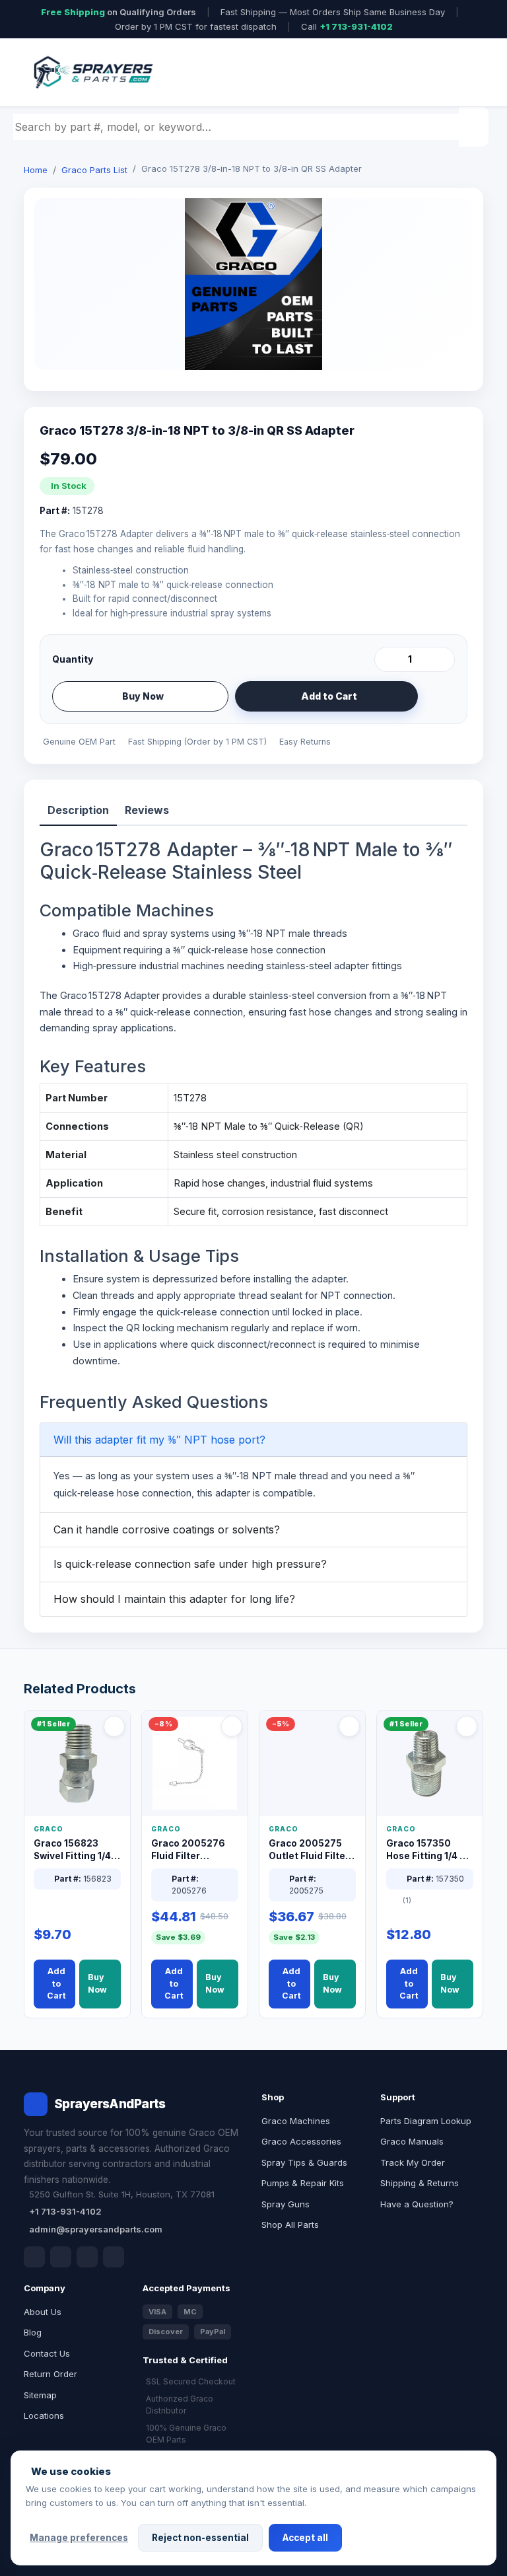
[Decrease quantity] (387, 659)
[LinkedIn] (61, 2257)
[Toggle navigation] (457, 73)
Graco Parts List (94, 170)
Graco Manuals (412, 2141)
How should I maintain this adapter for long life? (174, 1599)
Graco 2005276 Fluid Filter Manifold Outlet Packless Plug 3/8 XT (192, 1850)
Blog (33, 2332)
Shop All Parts (290, 2225)
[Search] (475, 127)
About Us (43, 2312)
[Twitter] (87, 2257)
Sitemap (40, 2395)
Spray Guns (286, 2204)
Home (36, 170)
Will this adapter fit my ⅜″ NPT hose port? (159, 1440)
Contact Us (47, 2353)
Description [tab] (78, 810)
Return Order (51, 2374)
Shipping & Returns (420, 2183)
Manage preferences (79, 2538)
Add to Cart (329, 696)
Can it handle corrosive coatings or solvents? (167, 1529)
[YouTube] (114, 2257)
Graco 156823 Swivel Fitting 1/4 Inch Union (72, 1850)
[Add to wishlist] (440, 696)
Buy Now (143, 696)
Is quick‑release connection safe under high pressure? (190, 1564)
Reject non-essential (200, 2538)
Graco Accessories (301, 2141)
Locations (44, 2415)
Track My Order (413, 2162)
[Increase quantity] (442, 659)
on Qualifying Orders (118, 12)
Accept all (305, 2538)
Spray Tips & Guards (304, 2162)
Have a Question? (417, 2204)
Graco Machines (296, 2121)
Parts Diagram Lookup (426, 2121)
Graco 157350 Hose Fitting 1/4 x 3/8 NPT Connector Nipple (427, 1850)
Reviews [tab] (147, 810)
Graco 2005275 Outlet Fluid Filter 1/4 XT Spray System (309, 1850)
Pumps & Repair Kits (303, 2183)
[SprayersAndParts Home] (92, 72)
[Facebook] (34, 2257)
